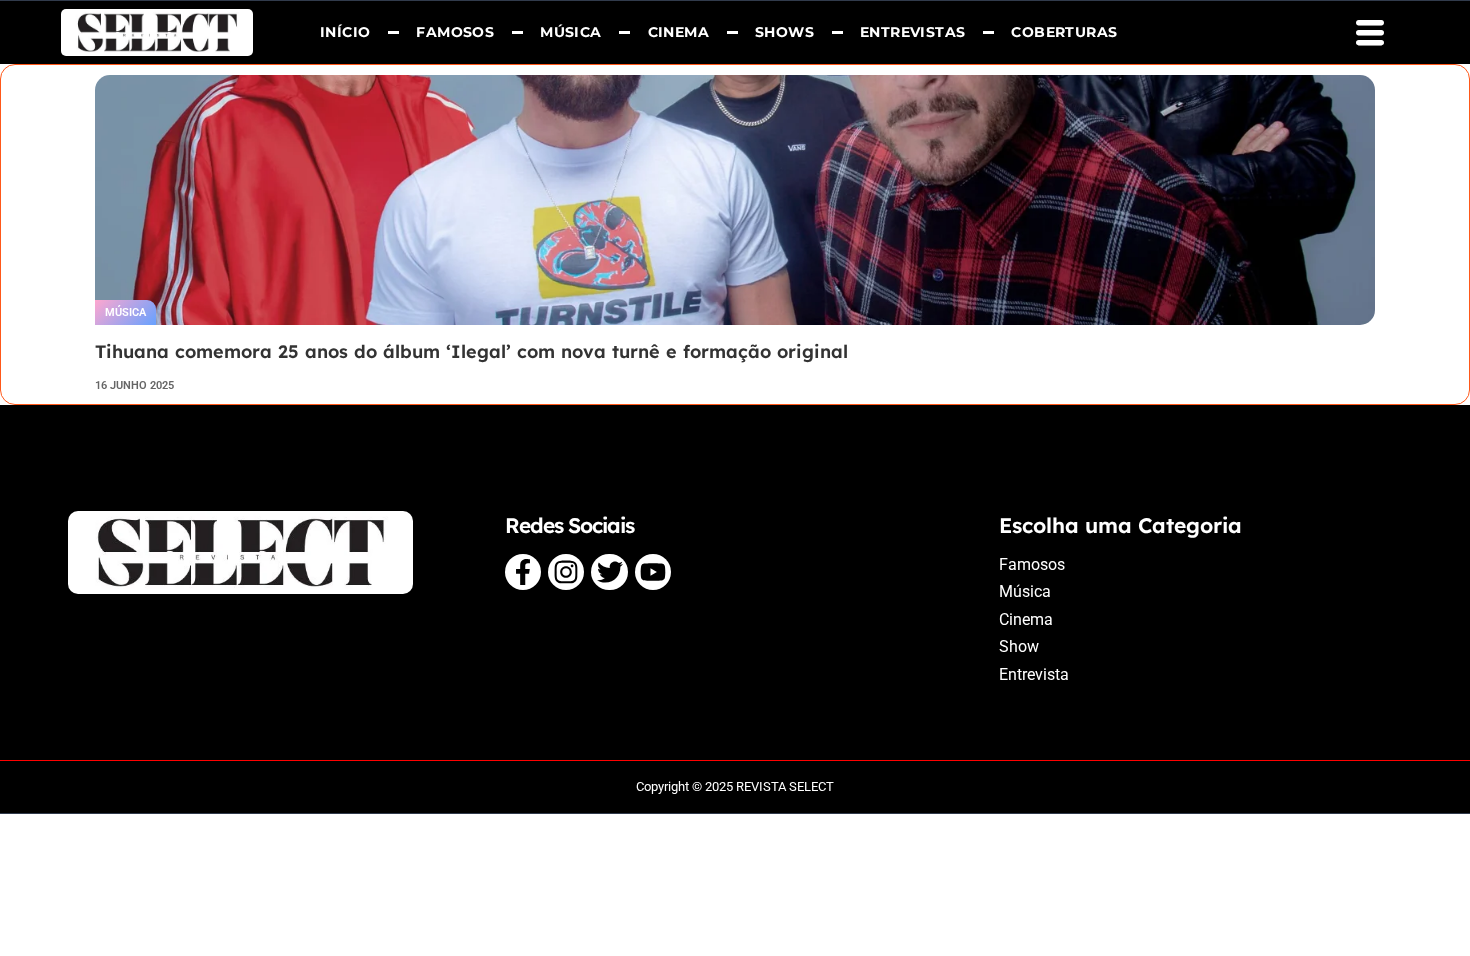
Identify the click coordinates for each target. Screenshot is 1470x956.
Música (570, 32)
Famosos (456, 32)
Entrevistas (912, 32)
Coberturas (1065, 32)
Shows (784, 32)
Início (345, 32)
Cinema (678, 32)
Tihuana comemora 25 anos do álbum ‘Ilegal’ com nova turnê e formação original (471, 351)
